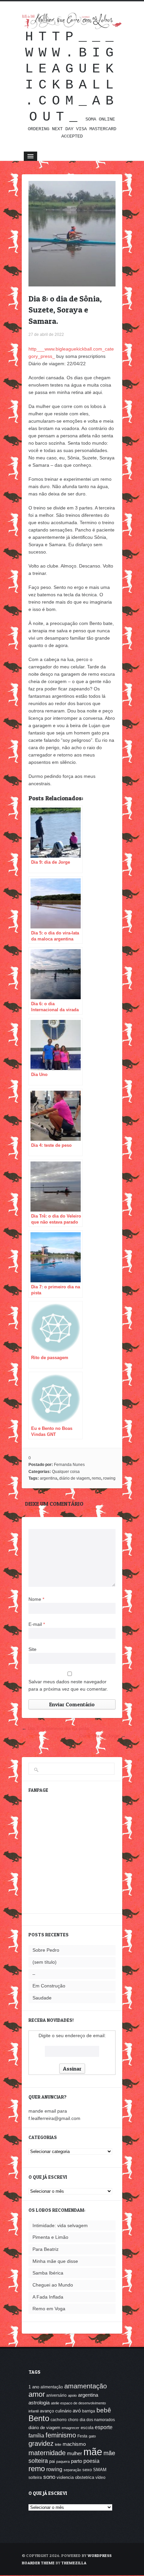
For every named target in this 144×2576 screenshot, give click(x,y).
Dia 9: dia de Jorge (99, 1736)
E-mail (37, 1624)
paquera (63, 2461)
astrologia (39, 2403)
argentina (49, 1478)
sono (49, 2477)
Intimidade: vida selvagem (60, 2225)
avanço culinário (56, 2411)
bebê (104, 2410)
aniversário (56, 2395)
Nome (36, 1599)
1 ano (34, 2387)
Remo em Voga (49, 2309)
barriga (89, 2411)
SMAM (100, 2470)
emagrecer (70, 2428)
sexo (87, 2470)
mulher (75, 2453)
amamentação (86, 2386)
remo (96, 1478)
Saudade (42, 1998)
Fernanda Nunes (69, 1465)
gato (92, 2436)
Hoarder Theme (38, 2563)
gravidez (41, 2443)
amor (37, 2394)
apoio (72, 2395)
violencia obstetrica (75, 2477)
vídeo (100, 2478)
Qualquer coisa (66, 1472)
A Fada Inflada (48, 2297)
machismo (74, 2444)
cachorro (59, 2420)
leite (58, 2444)
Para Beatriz (46, 2249)
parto (77, 2461)
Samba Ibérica (48, 2273)
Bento (39, 2418)
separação (72, 2470)
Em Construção (49, 1986)
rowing (109, 1478)
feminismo (61, 2435)
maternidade (47, 2453)
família (36, 2435)
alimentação (52, 2387)
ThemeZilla (74, 2563)
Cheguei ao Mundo (53, 2285)
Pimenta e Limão (50, 2237)
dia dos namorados (97, 2420)
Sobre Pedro (46, 1950)
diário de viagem (75, 1478)
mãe (93, 2452)
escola (87, 2428)
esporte (104, 2427)
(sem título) (45, 1962)
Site (32, 1649)
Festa (82, 2436)
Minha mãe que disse (55, 2261)
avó (77, 2411)
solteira (35, 2478)
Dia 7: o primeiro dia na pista (58, 1728)
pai (52, 2461)
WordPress (99, 2555)
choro (73, 2420)
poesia (91, 2461)
